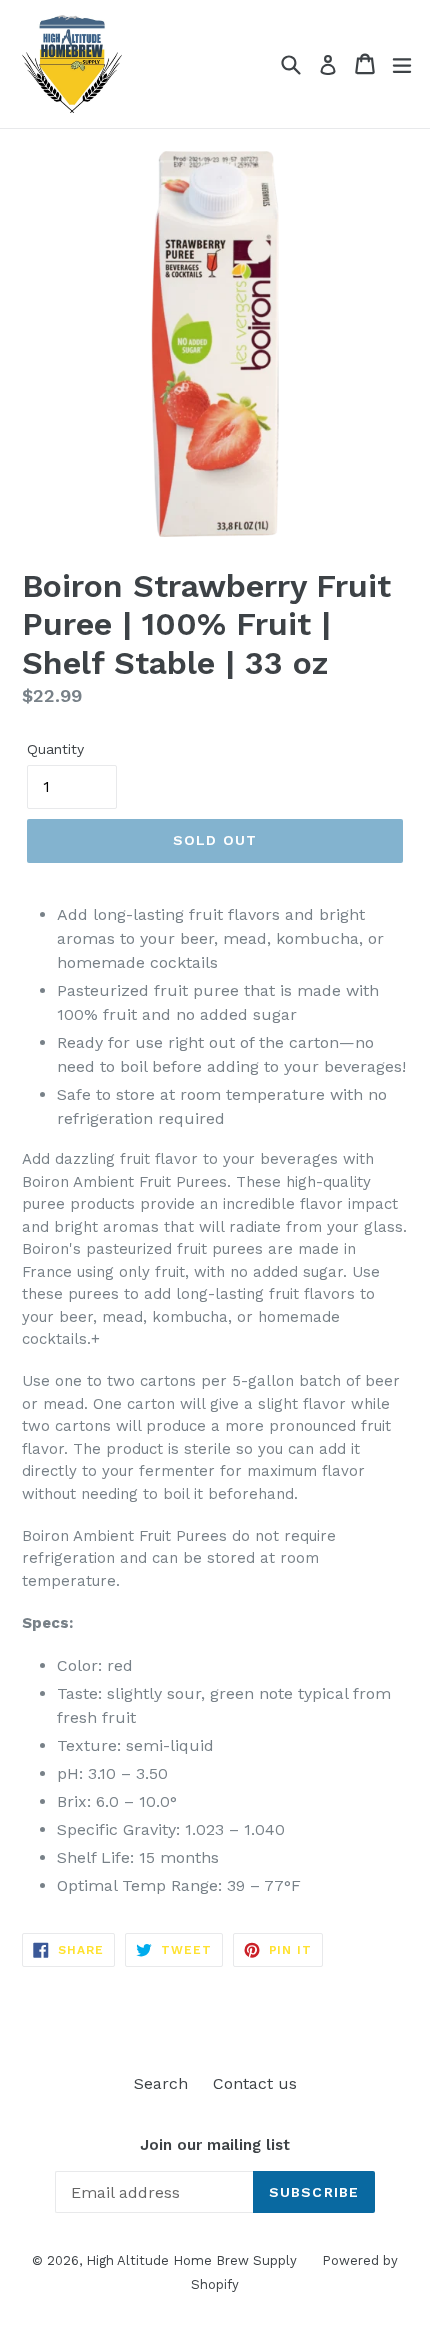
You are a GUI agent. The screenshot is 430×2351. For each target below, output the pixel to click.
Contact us (255, 2083)
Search (161, 2083)
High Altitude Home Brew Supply (191, 2260)
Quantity (55, 749)
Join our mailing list (215, 2145)
